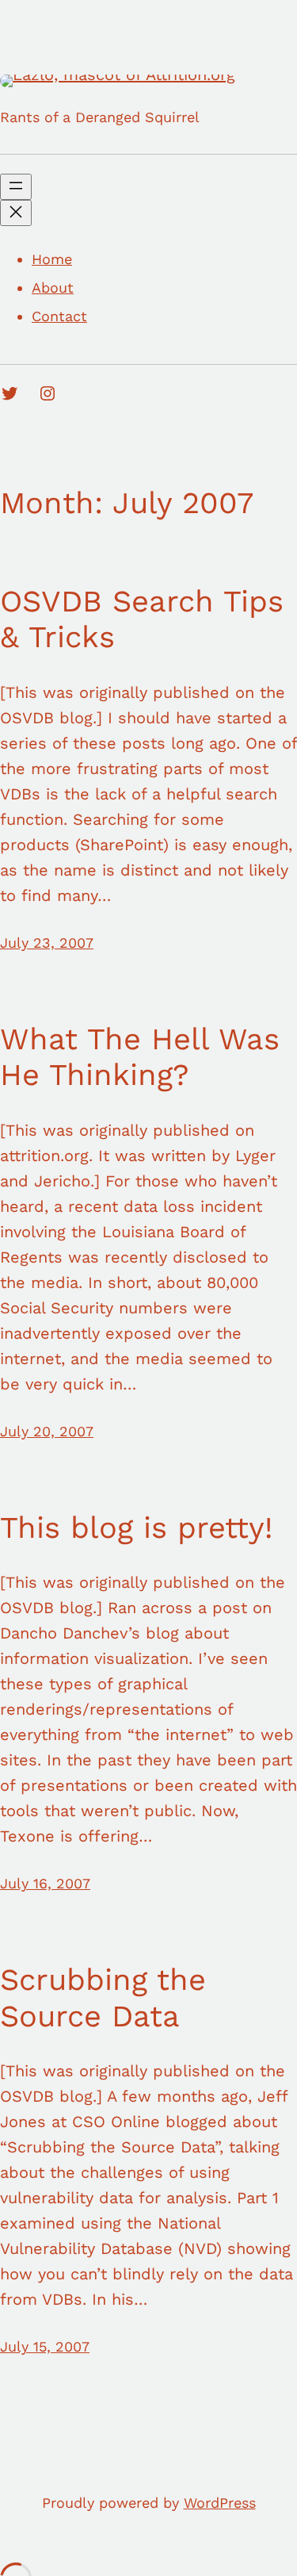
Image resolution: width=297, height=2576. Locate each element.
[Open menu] (16, 187)
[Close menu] (16, 213)
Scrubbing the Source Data (103, 1998)
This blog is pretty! (136, 1528)
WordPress (220, 2503)
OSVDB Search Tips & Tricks (142, 619)
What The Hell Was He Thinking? (140, 1057)
